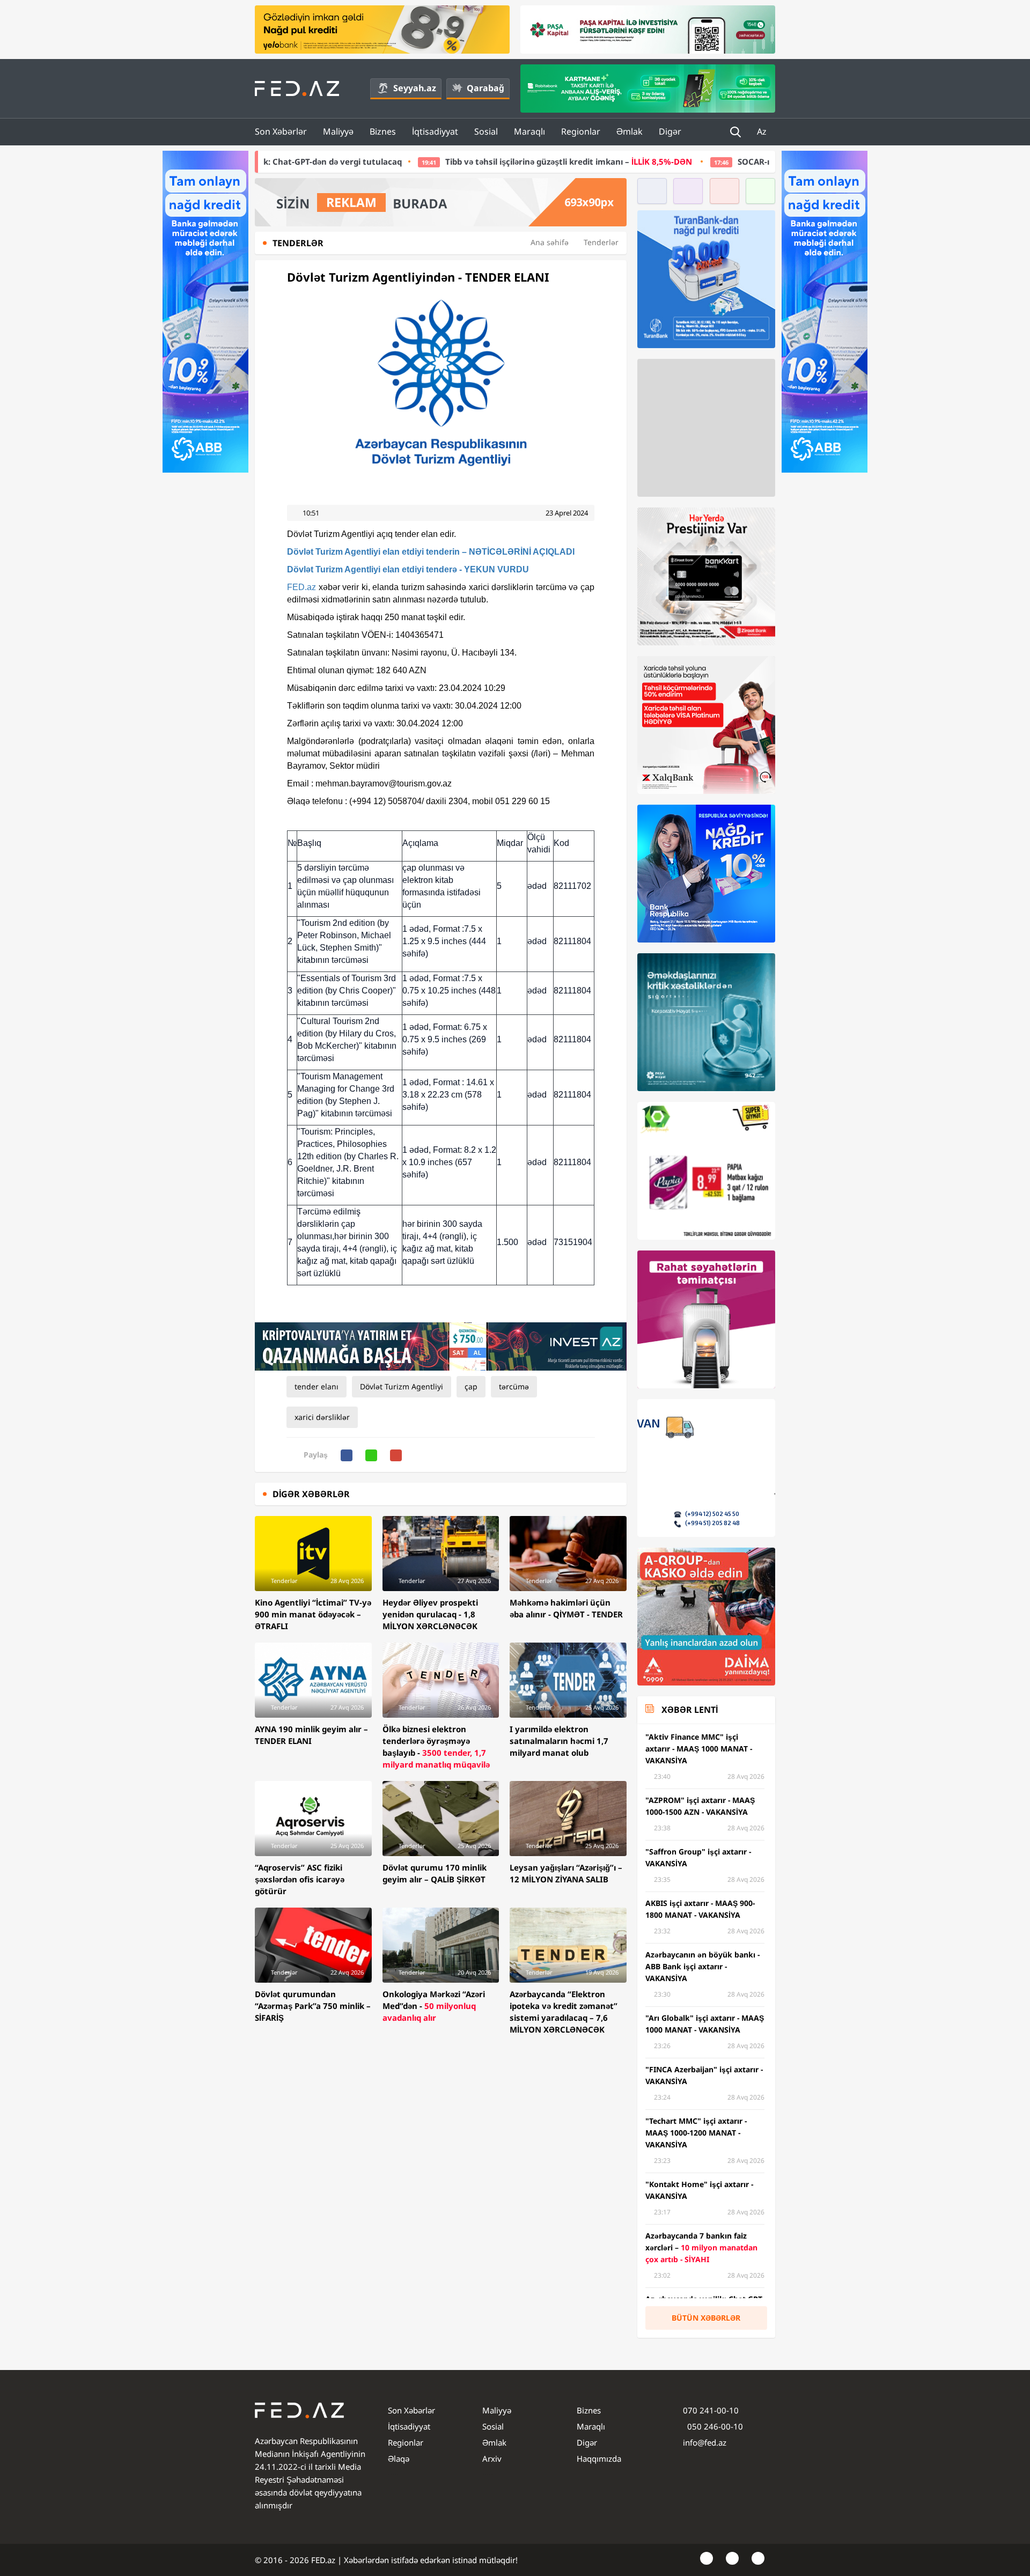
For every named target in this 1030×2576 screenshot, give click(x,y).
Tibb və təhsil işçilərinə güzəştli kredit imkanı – (416, 161)
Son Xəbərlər (281, 131)
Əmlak (630, 131)
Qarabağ (485, 88)
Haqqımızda (599, 2459)
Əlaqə (399, 2459)
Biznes (383, 131)
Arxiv (492, 2459)
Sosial (486, 131)
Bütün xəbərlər (706, 2318)
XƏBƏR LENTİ (690, 1710)
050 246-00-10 (714, 2426)
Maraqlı (529, 131)
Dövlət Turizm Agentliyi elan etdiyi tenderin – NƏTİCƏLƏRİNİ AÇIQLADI (431, 552)
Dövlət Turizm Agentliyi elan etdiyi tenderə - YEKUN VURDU (408, 569)
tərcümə (514, 1386)
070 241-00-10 (711, 2410)
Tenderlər (601, 242)
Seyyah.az (415, 88)
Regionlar (581, 131)
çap (471, 1386)
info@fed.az (705, 2442)
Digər (670, 131)
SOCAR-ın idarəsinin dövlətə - (715, 161)
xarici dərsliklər (322, 1417)
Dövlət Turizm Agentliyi (402, 1386)
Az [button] (763, 131)
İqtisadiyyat (435, 131)
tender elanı (317, 1386)
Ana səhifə (550, 242)
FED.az (301, 587)
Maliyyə (338, 131)
